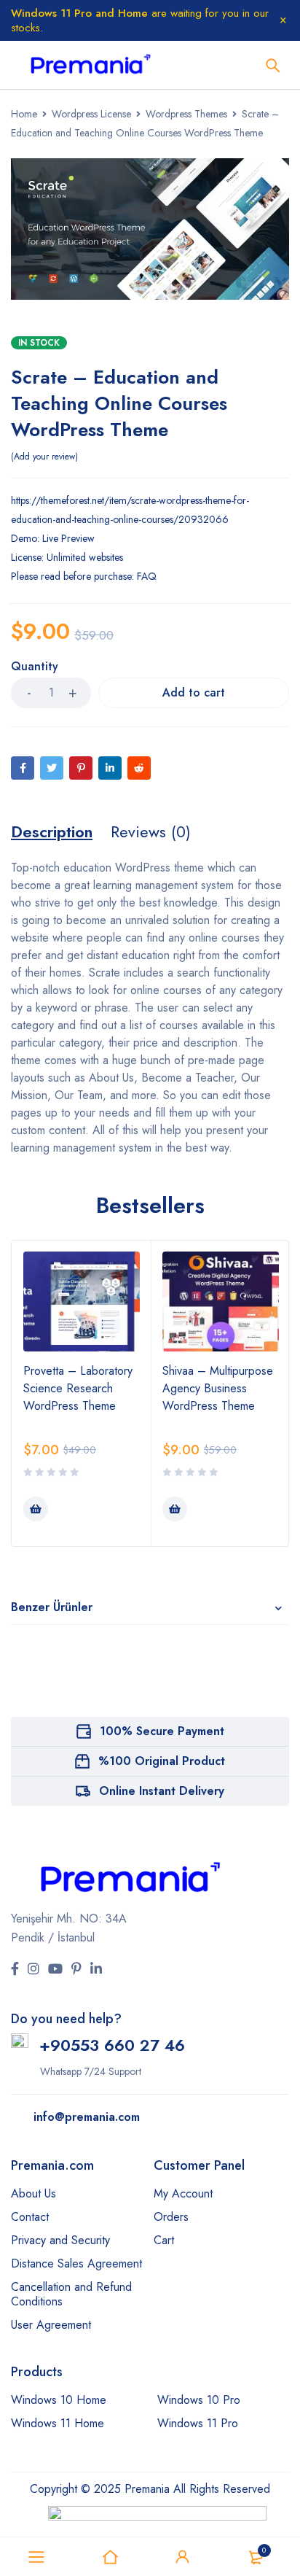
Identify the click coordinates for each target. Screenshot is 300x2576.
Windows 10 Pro (199, 2400)
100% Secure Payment (162, 1731)
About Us (33, 2193)
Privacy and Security (60, 2240)
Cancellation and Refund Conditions (71, 2294)
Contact (30, 2217)
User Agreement (51, 2325)
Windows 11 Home (58, 2423)
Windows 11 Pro (198, 2423)
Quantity (35, 667)
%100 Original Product (162, 1761)
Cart (164, 2240)
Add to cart (194, 693)
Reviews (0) (151, 831)
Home (24, 114)
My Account (183, 2193)
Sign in (183, 2557)
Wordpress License (91, 114)
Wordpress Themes (186, 114)
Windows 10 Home (59, 2400)
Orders (171, 2217)
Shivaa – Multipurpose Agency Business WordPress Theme (218, 1388)
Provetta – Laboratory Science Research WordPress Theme (78, 1388)
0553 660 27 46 (123, 2045)
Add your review (44, 457)
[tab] (52, 831)
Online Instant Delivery (162, 1791)
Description (52, 831)
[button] (36, 1509)
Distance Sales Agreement (76, 2263)
